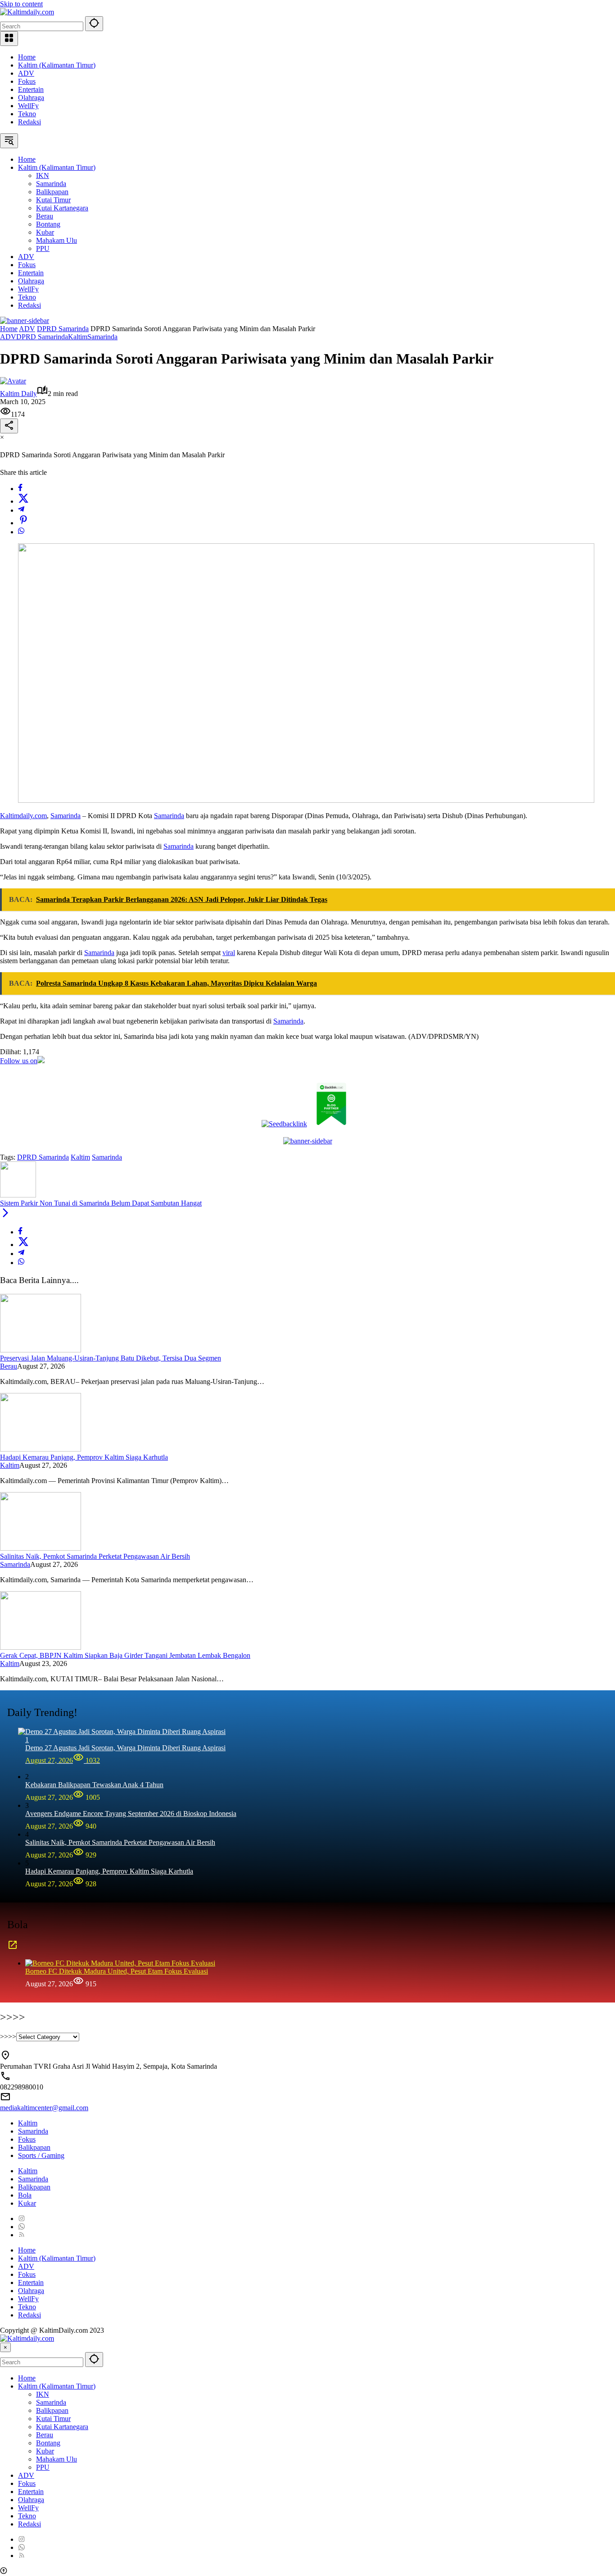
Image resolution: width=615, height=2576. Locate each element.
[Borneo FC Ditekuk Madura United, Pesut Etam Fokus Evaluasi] (120, 1963)
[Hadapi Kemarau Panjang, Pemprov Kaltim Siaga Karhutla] (41, 1449)
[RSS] (22, 2235)
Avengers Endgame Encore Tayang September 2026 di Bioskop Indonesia (131, 1814)
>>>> (8, 2037)
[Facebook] (20, 489)
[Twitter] (23, 501)
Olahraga (31, 98)
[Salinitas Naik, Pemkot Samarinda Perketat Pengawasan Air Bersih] (41, 1548)
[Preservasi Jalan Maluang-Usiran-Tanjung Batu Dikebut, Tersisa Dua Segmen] (41, 1350)
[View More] (13, 1948)
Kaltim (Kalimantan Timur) (57, 65)
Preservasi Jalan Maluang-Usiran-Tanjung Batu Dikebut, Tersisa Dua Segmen (111, 1358)
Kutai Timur (53, 2419)
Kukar (27, 2203)
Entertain (31, 89)
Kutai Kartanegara (62, 2427)
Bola (25, 2195)
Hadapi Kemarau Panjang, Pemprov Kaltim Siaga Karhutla (84, 1457)
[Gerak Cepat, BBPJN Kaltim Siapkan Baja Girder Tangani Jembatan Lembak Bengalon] (41, 1647)
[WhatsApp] (21, 532)
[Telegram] (21, 510)
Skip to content (21, 4)
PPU (43, 2467)
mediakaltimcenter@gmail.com (44, 2108)
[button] (94, 24)
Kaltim (78, 337)
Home (27, 57)
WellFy (28, 106)
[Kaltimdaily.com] (27, 12)
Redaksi (29, 122)
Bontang (48, 2443)
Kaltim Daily (18, 394)
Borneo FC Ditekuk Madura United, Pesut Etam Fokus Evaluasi (117, 1971)
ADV (26, 73)
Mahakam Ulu (57, 2459)
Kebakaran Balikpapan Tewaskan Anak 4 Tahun (94, 1785)
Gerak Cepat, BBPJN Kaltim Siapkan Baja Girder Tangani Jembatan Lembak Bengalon (125, 1655)
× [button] (5, 2347)
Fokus (27, 81)
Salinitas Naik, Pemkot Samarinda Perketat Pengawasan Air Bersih (95, 1556)
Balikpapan (34, 2147)
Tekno (27, 114)
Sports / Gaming (41, 2155)
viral (229, 953)
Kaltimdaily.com (23, 816)
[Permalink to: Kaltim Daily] (13, 381)
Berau (9, 1366)
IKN (43, 2394)
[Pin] (23, 523)
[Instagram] (22, 2219)
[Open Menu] (9, 39)
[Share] (9, 426)
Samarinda (102, 337)
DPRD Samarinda (42, 337)
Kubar (45, 2451)
